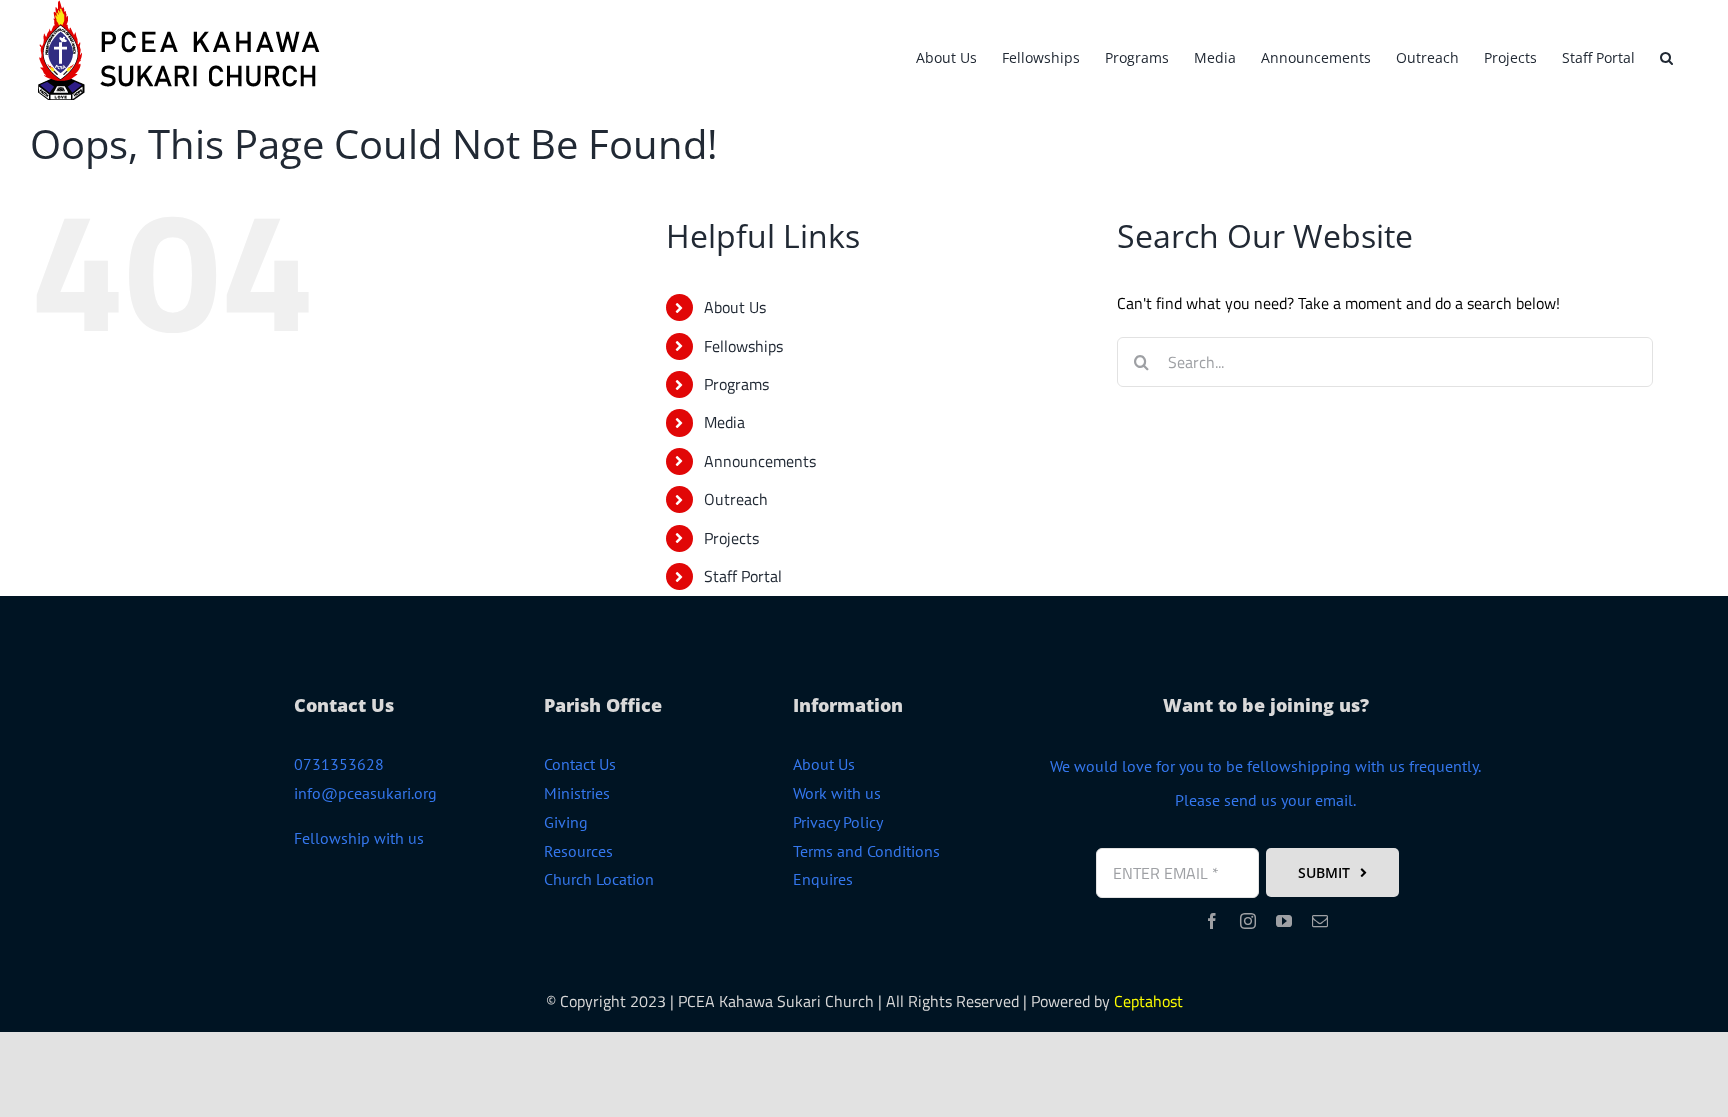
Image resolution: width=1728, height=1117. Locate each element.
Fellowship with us (359, 838)
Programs (736, 384)
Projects (731, 538)
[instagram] (1248, 921)
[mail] (1320, 921)
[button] (1666, 55)
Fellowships (743, 346)
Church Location (599, 879)
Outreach (736, 499)
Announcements (760, 461)
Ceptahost (1148, 1001)
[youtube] (1284, 921)
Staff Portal (743, 576)
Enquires (823, 879)
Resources (578, 851)
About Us (735, 307)
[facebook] (1212, 921)
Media (724, 422)
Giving (566, 822)
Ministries (577, 793)
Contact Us (580, 764)
